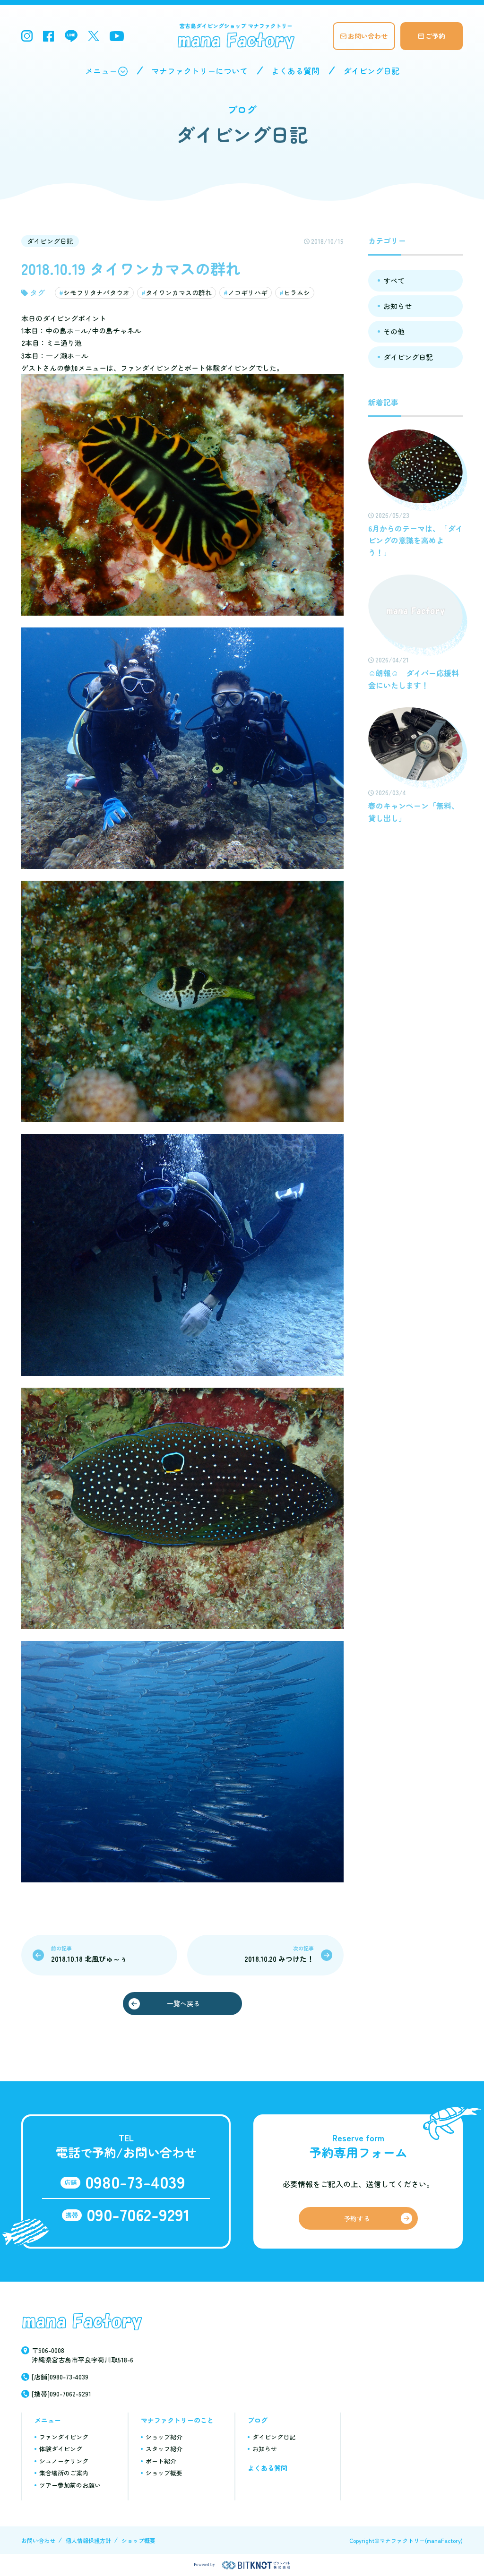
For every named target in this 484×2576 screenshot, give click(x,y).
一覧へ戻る (183, 2003)
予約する (357, 2218)
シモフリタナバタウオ (96, 292)
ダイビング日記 (371, 71)
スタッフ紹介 (164, 2449)
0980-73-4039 (135, 2181)
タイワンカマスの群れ (179, 292)
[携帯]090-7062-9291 (61, 2394)
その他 (394, 331)
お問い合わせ (368, 36)
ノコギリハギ (248, 292)
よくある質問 (295, 71)
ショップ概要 (164, 2473)
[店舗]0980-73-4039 (60, 2377)
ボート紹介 (161, 2461)
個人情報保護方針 (88, 2540)
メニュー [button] (101, 71)
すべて (394, 280)
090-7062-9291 (138, 2214)
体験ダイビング (61, 2449)
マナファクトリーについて (199, 71)
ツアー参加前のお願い (70, 2485)
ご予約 (435, 36)
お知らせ (398, 306)
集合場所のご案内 (64, 2473)
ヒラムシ (297, 292)
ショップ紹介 (164, 2437)
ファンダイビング (64, 2437)
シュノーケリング (64, 2461)
